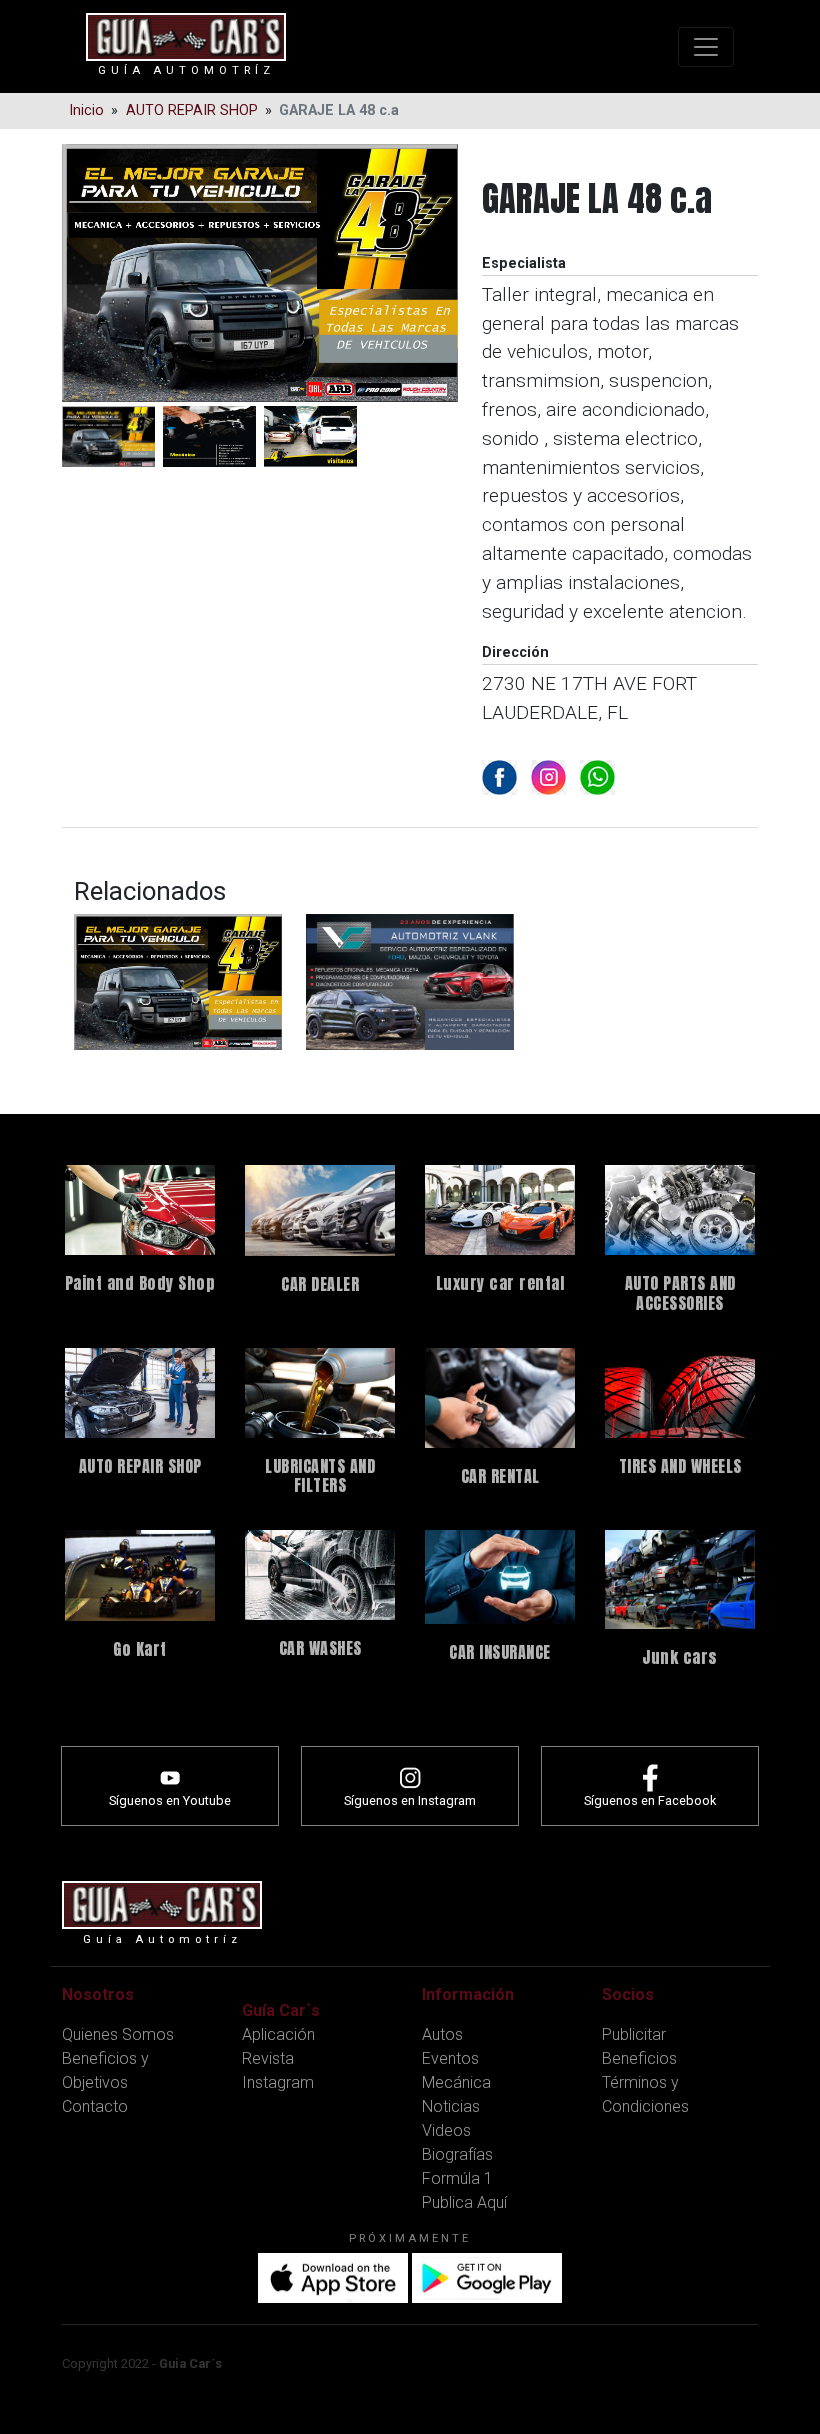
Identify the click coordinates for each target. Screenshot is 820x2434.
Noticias (451, 2106)
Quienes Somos (118, 2034)
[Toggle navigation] (706, 47)
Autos (442, 2034)
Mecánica (456, 2082)
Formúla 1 (457, 2178)
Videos (446, 2130)
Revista (268, 2058)
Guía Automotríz (186, 70)
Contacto (95, 2106)
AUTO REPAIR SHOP (192, 110)
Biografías (457, 2154)
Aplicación (278, 2034)
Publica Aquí (464, 2202)
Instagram (278, 2082)
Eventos (450, 2058)
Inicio (86, 110)
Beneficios (639, 2058)
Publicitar (634, 2034)
